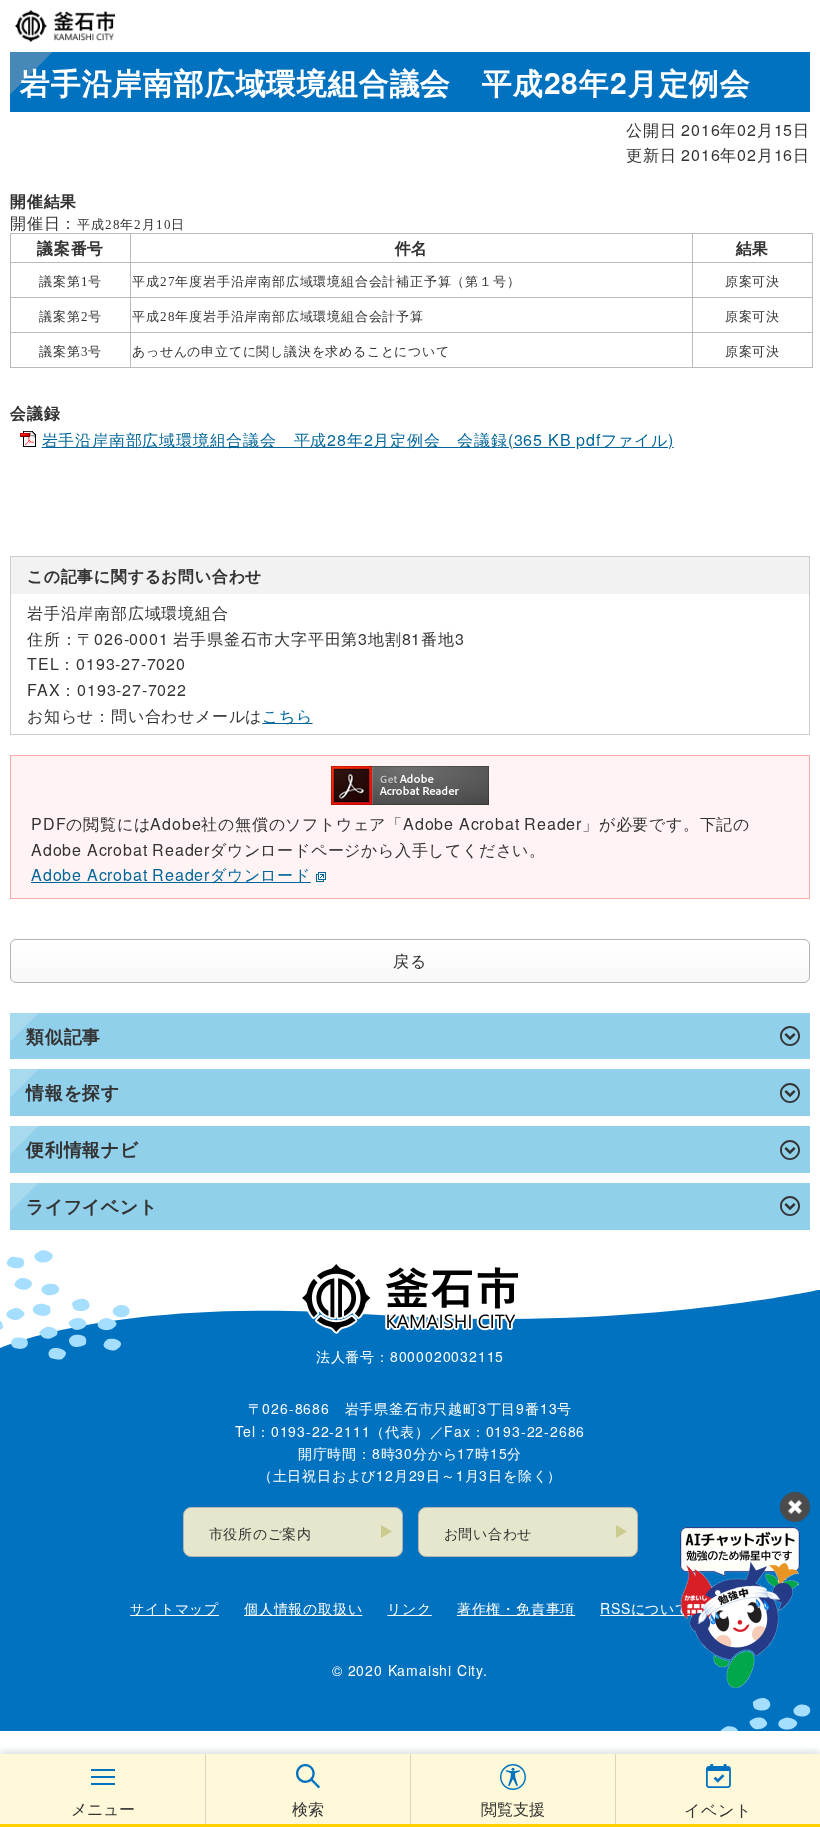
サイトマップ (174, 1608)
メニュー (103, 1808)
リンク (409, 1608)
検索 (308, 1808)
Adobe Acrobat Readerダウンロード (171, 874)
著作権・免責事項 (516, 1608)
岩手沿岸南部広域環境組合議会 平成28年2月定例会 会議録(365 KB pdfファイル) (358, 439)
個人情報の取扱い (303, 1608)
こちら (287, 715)
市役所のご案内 (261, 1533)
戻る (410, 960)
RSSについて (645, 1608)
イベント (717, 1809)
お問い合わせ (488, 1533)
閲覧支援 (513, 1808)
